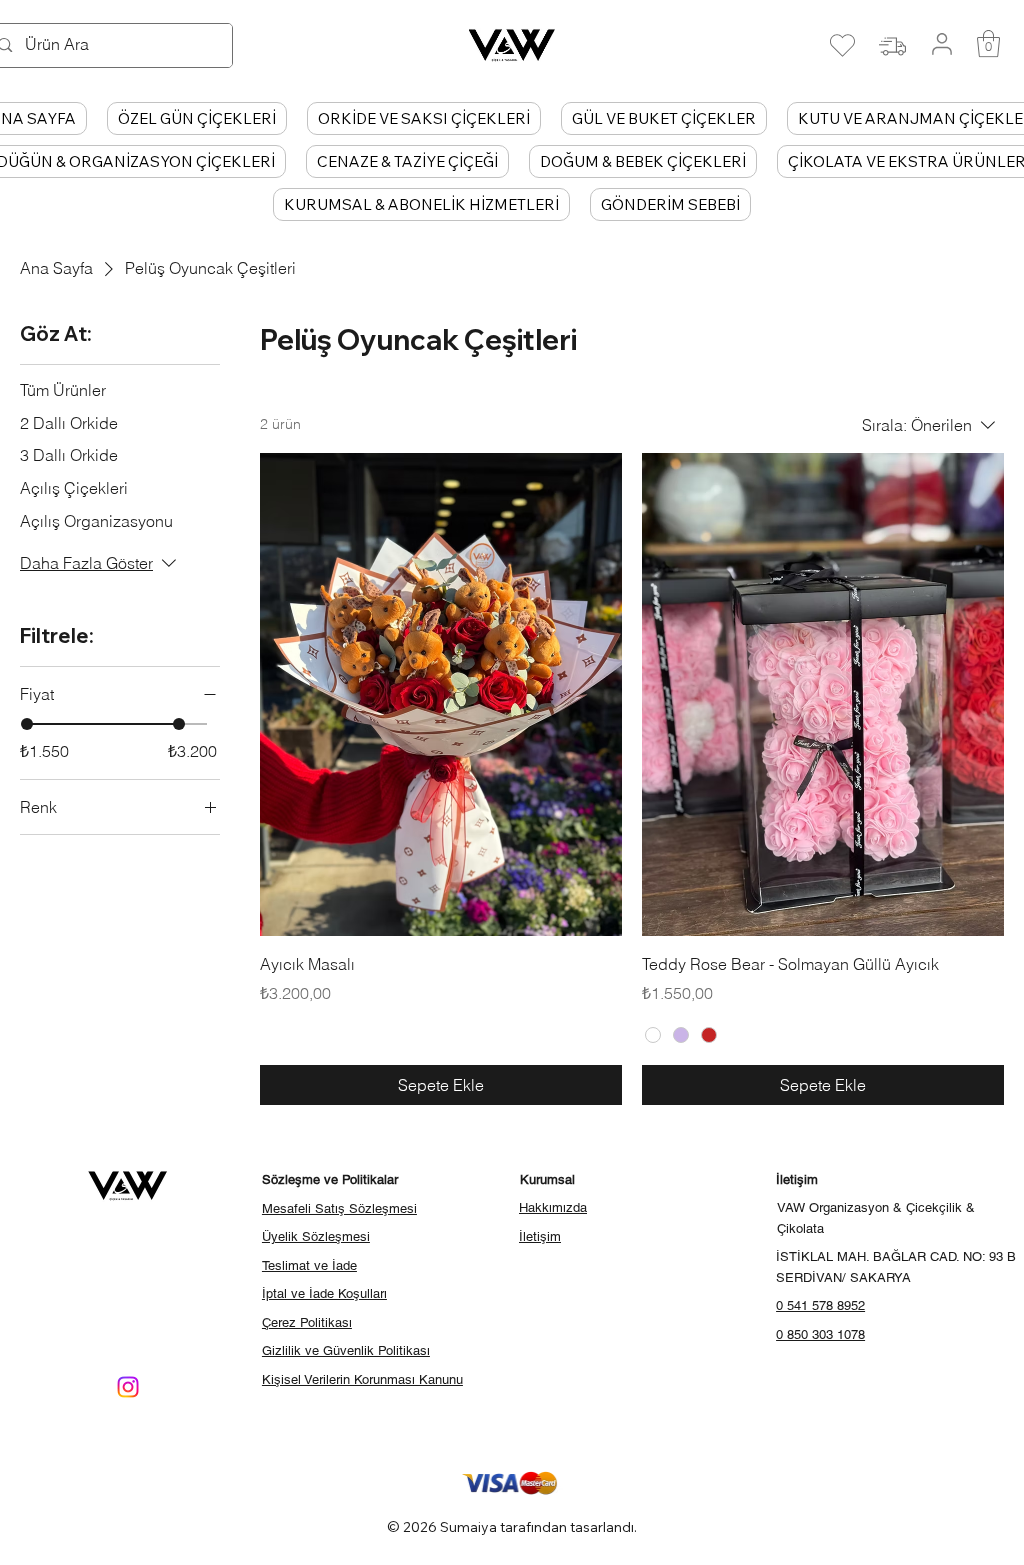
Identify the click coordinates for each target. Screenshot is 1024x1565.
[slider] (27, 724)
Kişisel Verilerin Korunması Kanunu (362, 1379)
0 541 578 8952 (820, 1305)
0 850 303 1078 (820, 1334)
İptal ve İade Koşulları (324, 1293)
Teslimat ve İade (309, 1265)
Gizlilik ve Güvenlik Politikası (346, 1350)
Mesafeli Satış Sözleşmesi (339, 1208)
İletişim (540, 1236)
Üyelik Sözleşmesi (316, 1236)
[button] (988, 43)
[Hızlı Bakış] (441, 694)
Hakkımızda (553, 1207)
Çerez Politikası (307, 1322)
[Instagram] (128, 1387)
